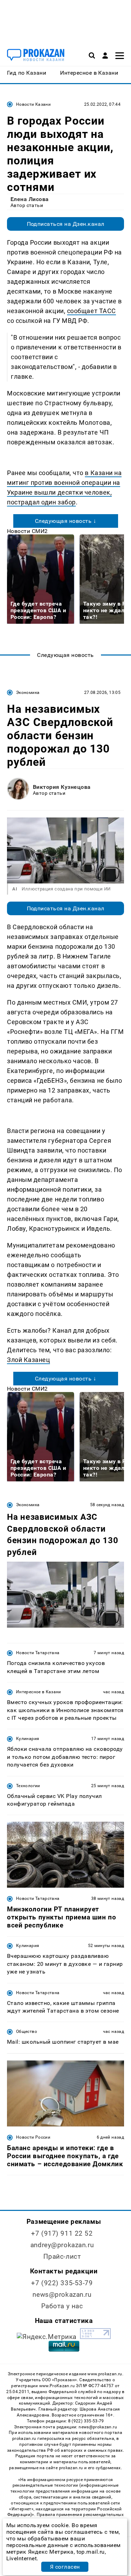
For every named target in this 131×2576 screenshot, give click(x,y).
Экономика (28, 693)
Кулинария (28, 1739)
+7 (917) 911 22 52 (62, 2233)
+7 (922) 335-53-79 (62, 2283)
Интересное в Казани (39, 1692)
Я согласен (65, 2567)
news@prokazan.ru (62, 2294)
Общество (27, 2031)
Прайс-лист (62, 2256)
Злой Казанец (28, 1360)
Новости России (33, 2137)
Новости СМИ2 (27, 531)
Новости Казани (33, 104)
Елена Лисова (30, 199)
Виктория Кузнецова (62, 787)
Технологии (28, 1786)
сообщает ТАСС (92, 311)
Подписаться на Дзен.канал (66, 224)
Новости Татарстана (38, 1653)
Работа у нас (62, 2306)
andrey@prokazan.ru (62, 2245)
